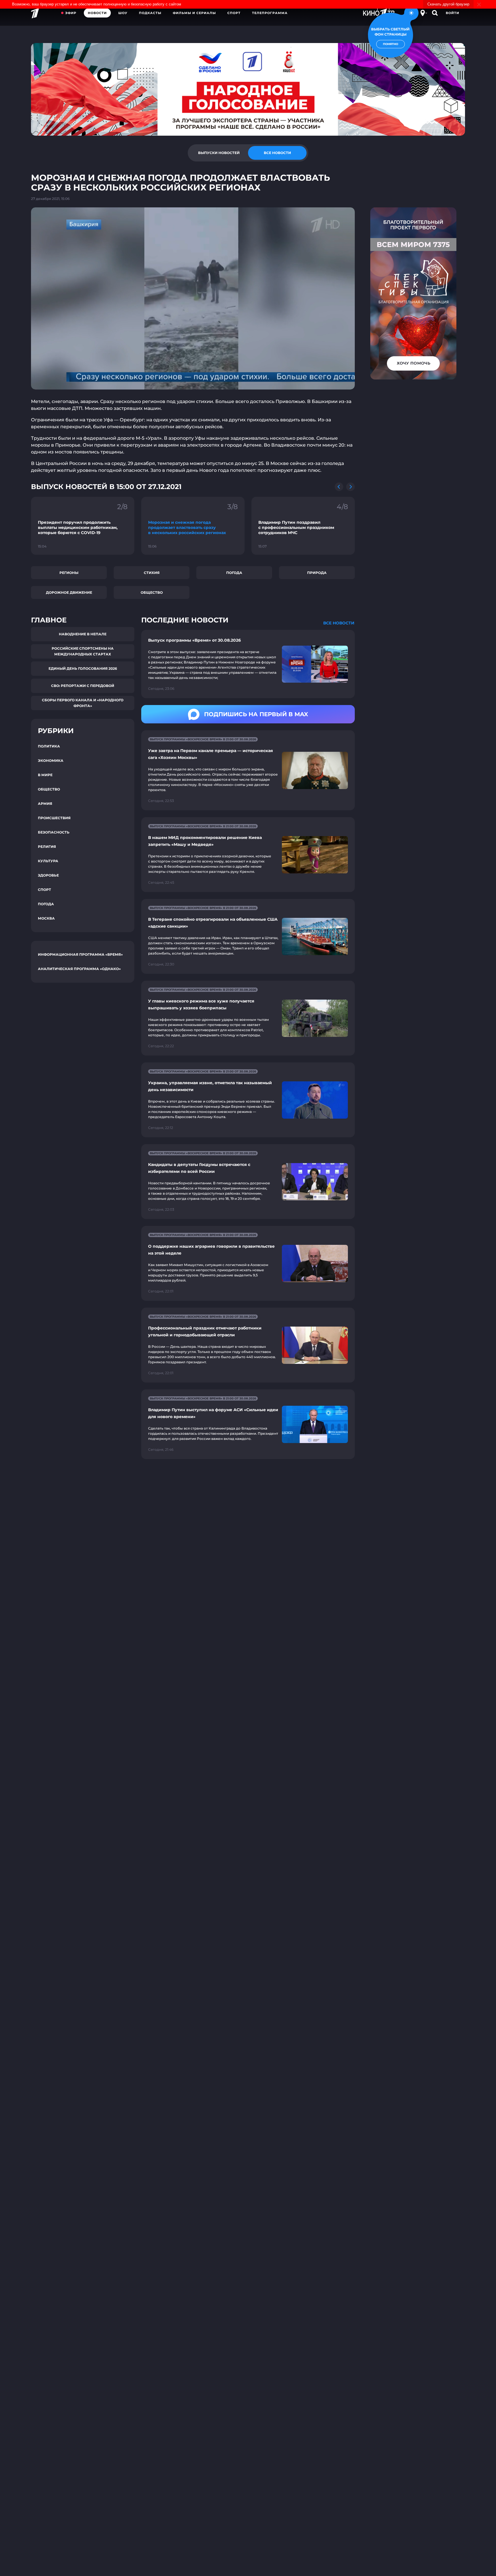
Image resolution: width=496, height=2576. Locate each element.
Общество (152, 592)
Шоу (123, 13)
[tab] (219, 153)
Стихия (152, 573)
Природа (317, 573)
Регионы (69, 573)
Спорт (234, 13)
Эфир (71, 13)
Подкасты (150, 13)
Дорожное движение (69, 592)
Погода (234, 573)
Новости (97, 13)
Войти (453, 13)
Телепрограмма (270, 13)
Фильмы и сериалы (194, 13)
